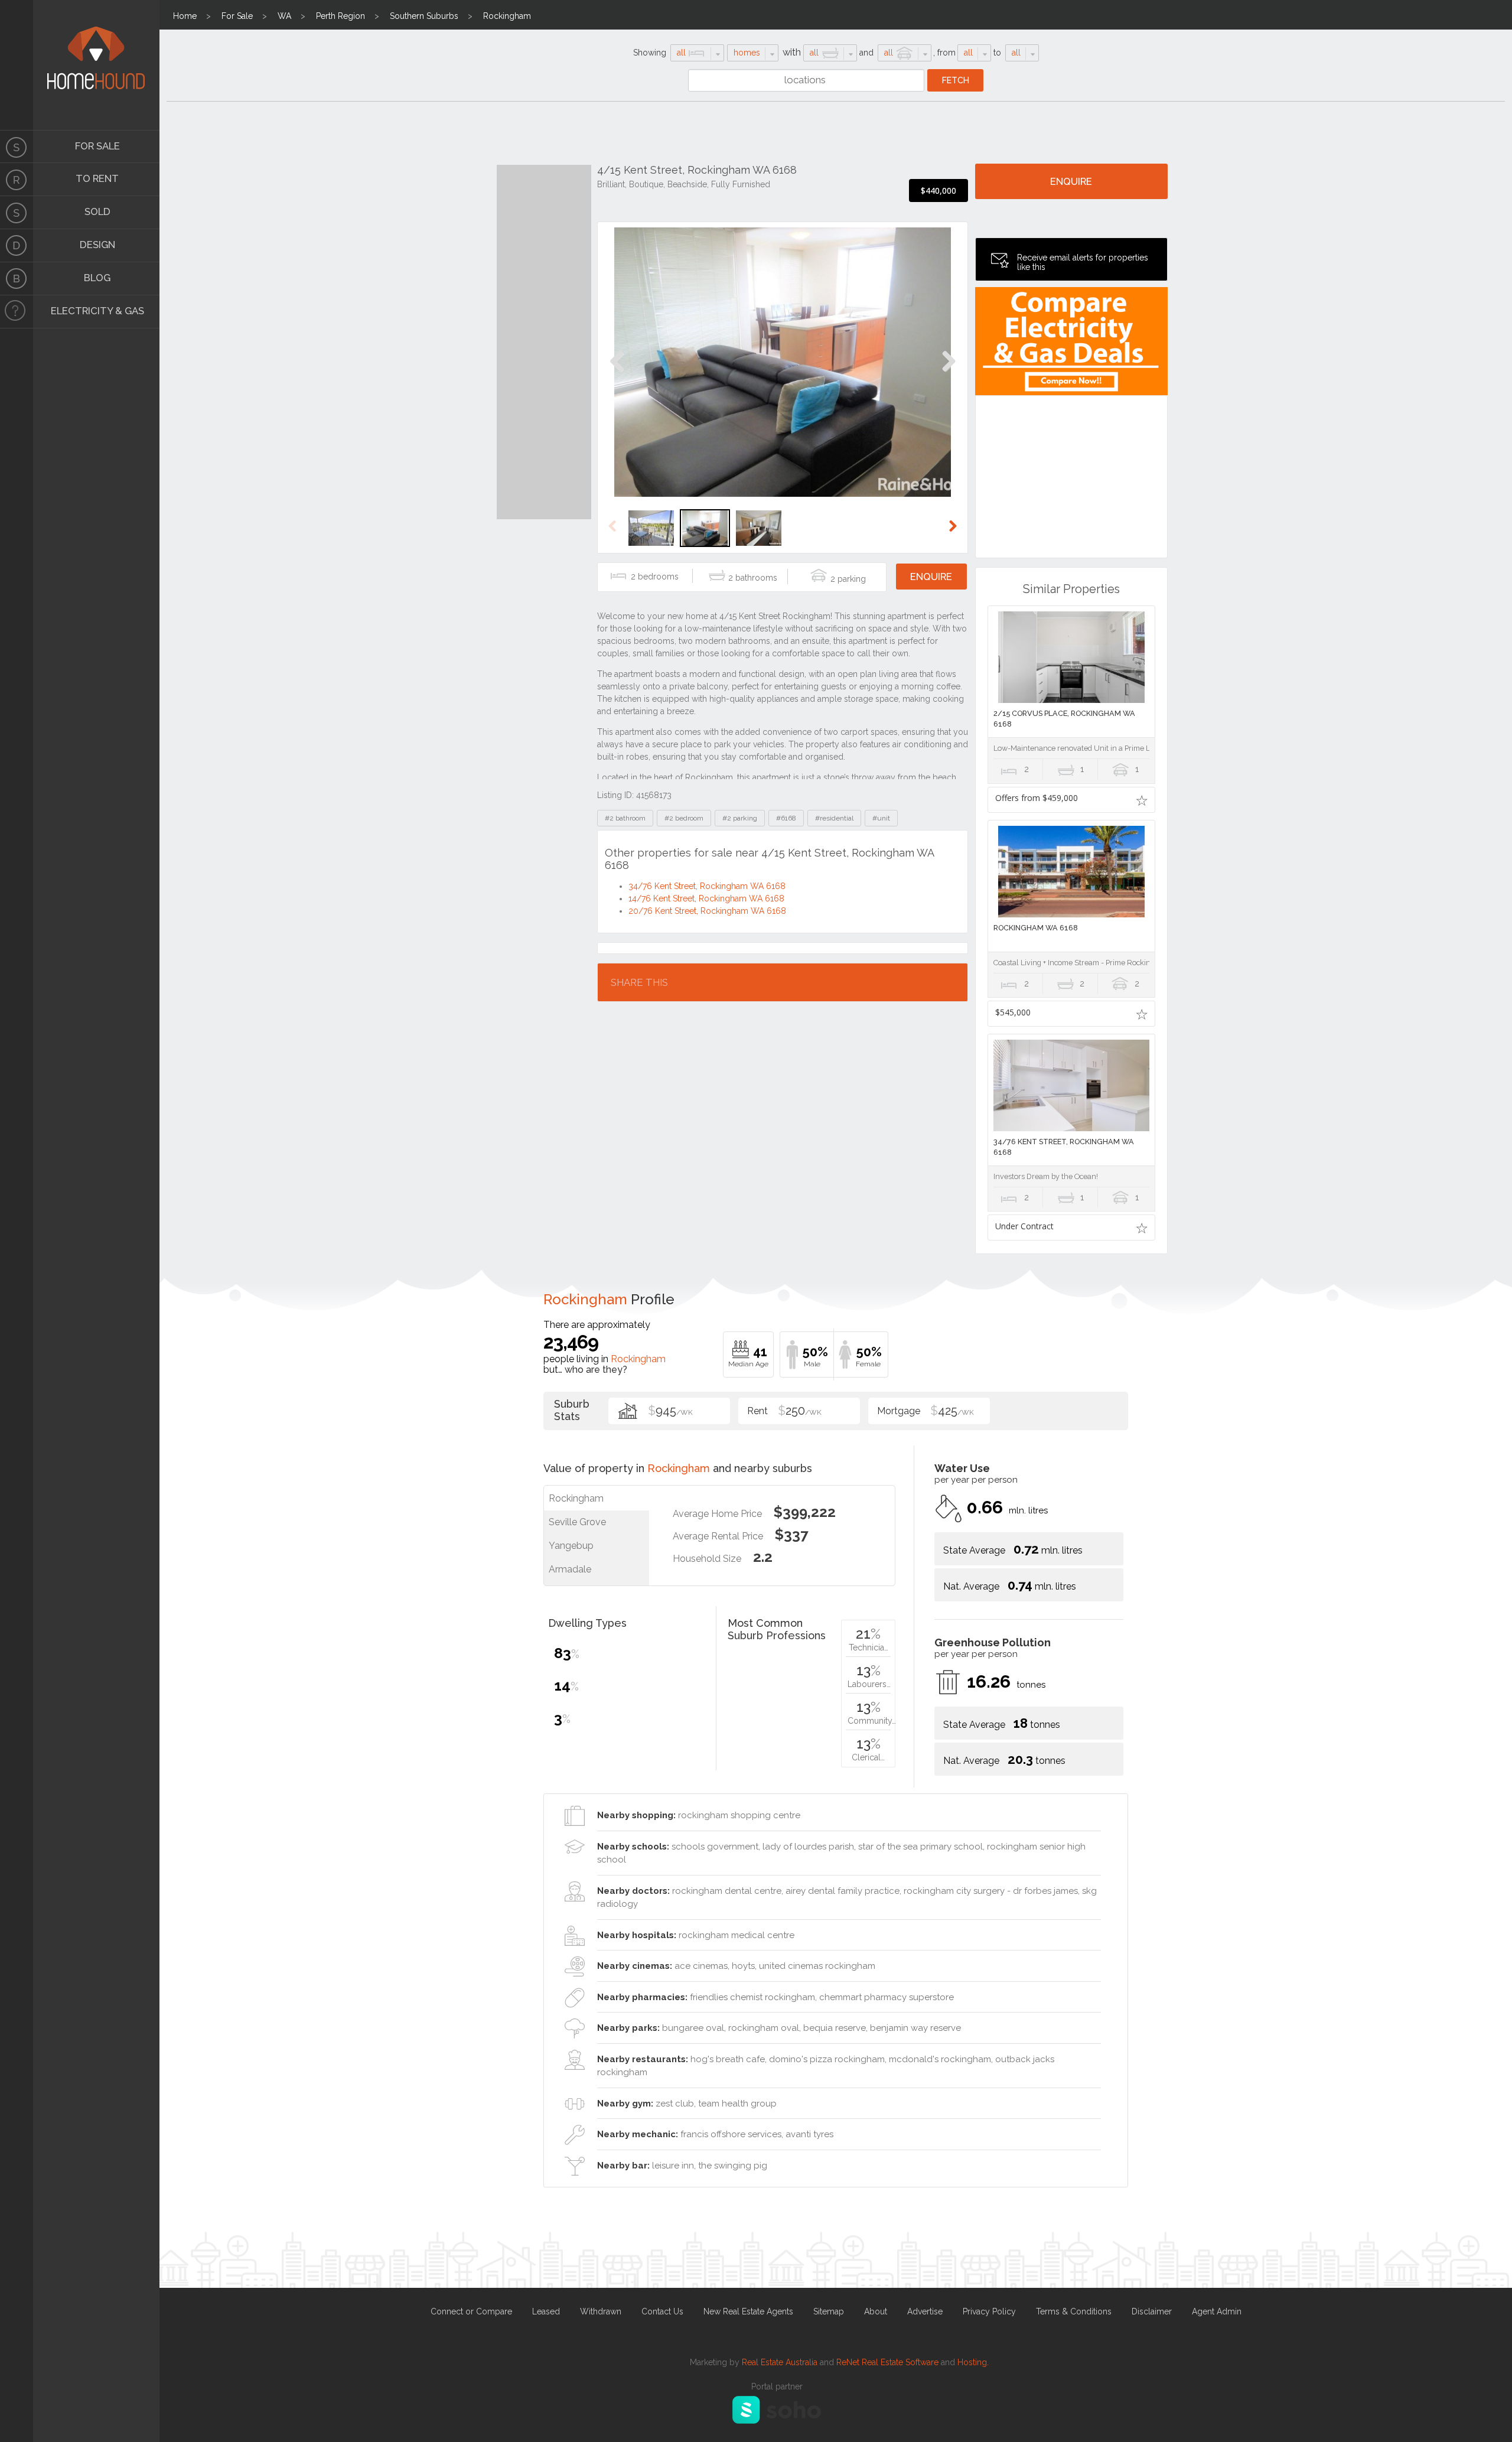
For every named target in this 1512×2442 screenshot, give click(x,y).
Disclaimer (1152, 2311)
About (876, 2311)
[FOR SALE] (17, 146)
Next (948, 374)
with (792, 52)
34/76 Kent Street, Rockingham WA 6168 (707, 886)
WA (284, 16)
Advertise (925, 2311)
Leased (546, 2311)
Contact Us (662, 2311)
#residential (834, 818)
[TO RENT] (17, 180)
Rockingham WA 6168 (1036, 928)
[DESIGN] (17, 246)
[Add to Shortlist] (1142, 800)
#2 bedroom (684, 818)
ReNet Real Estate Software (887, 2362)
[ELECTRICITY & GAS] (17, 312)
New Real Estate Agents (748, 2311)
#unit (881, 818)
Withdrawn (601, 2311)
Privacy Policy (989, 2311)
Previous (617, 374)
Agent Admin (1217, 2311)
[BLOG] (17, 279)
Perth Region (340, 16)
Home (185, 16)
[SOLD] (17, 213)
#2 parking (740, 818)
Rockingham (507, 16)
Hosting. (973, 2362)
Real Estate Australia (780, 2362)
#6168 (786, 818)
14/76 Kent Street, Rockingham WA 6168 (706, 898)
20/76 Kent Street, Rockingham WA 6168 (707, 911)
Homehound (17, 65)
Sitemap (829, 2311)
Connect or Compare (471, 2311)
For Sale (237, 16)
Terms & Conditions (1074, 2311)
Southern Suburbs (424, 16)
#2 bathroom (625, 818)
